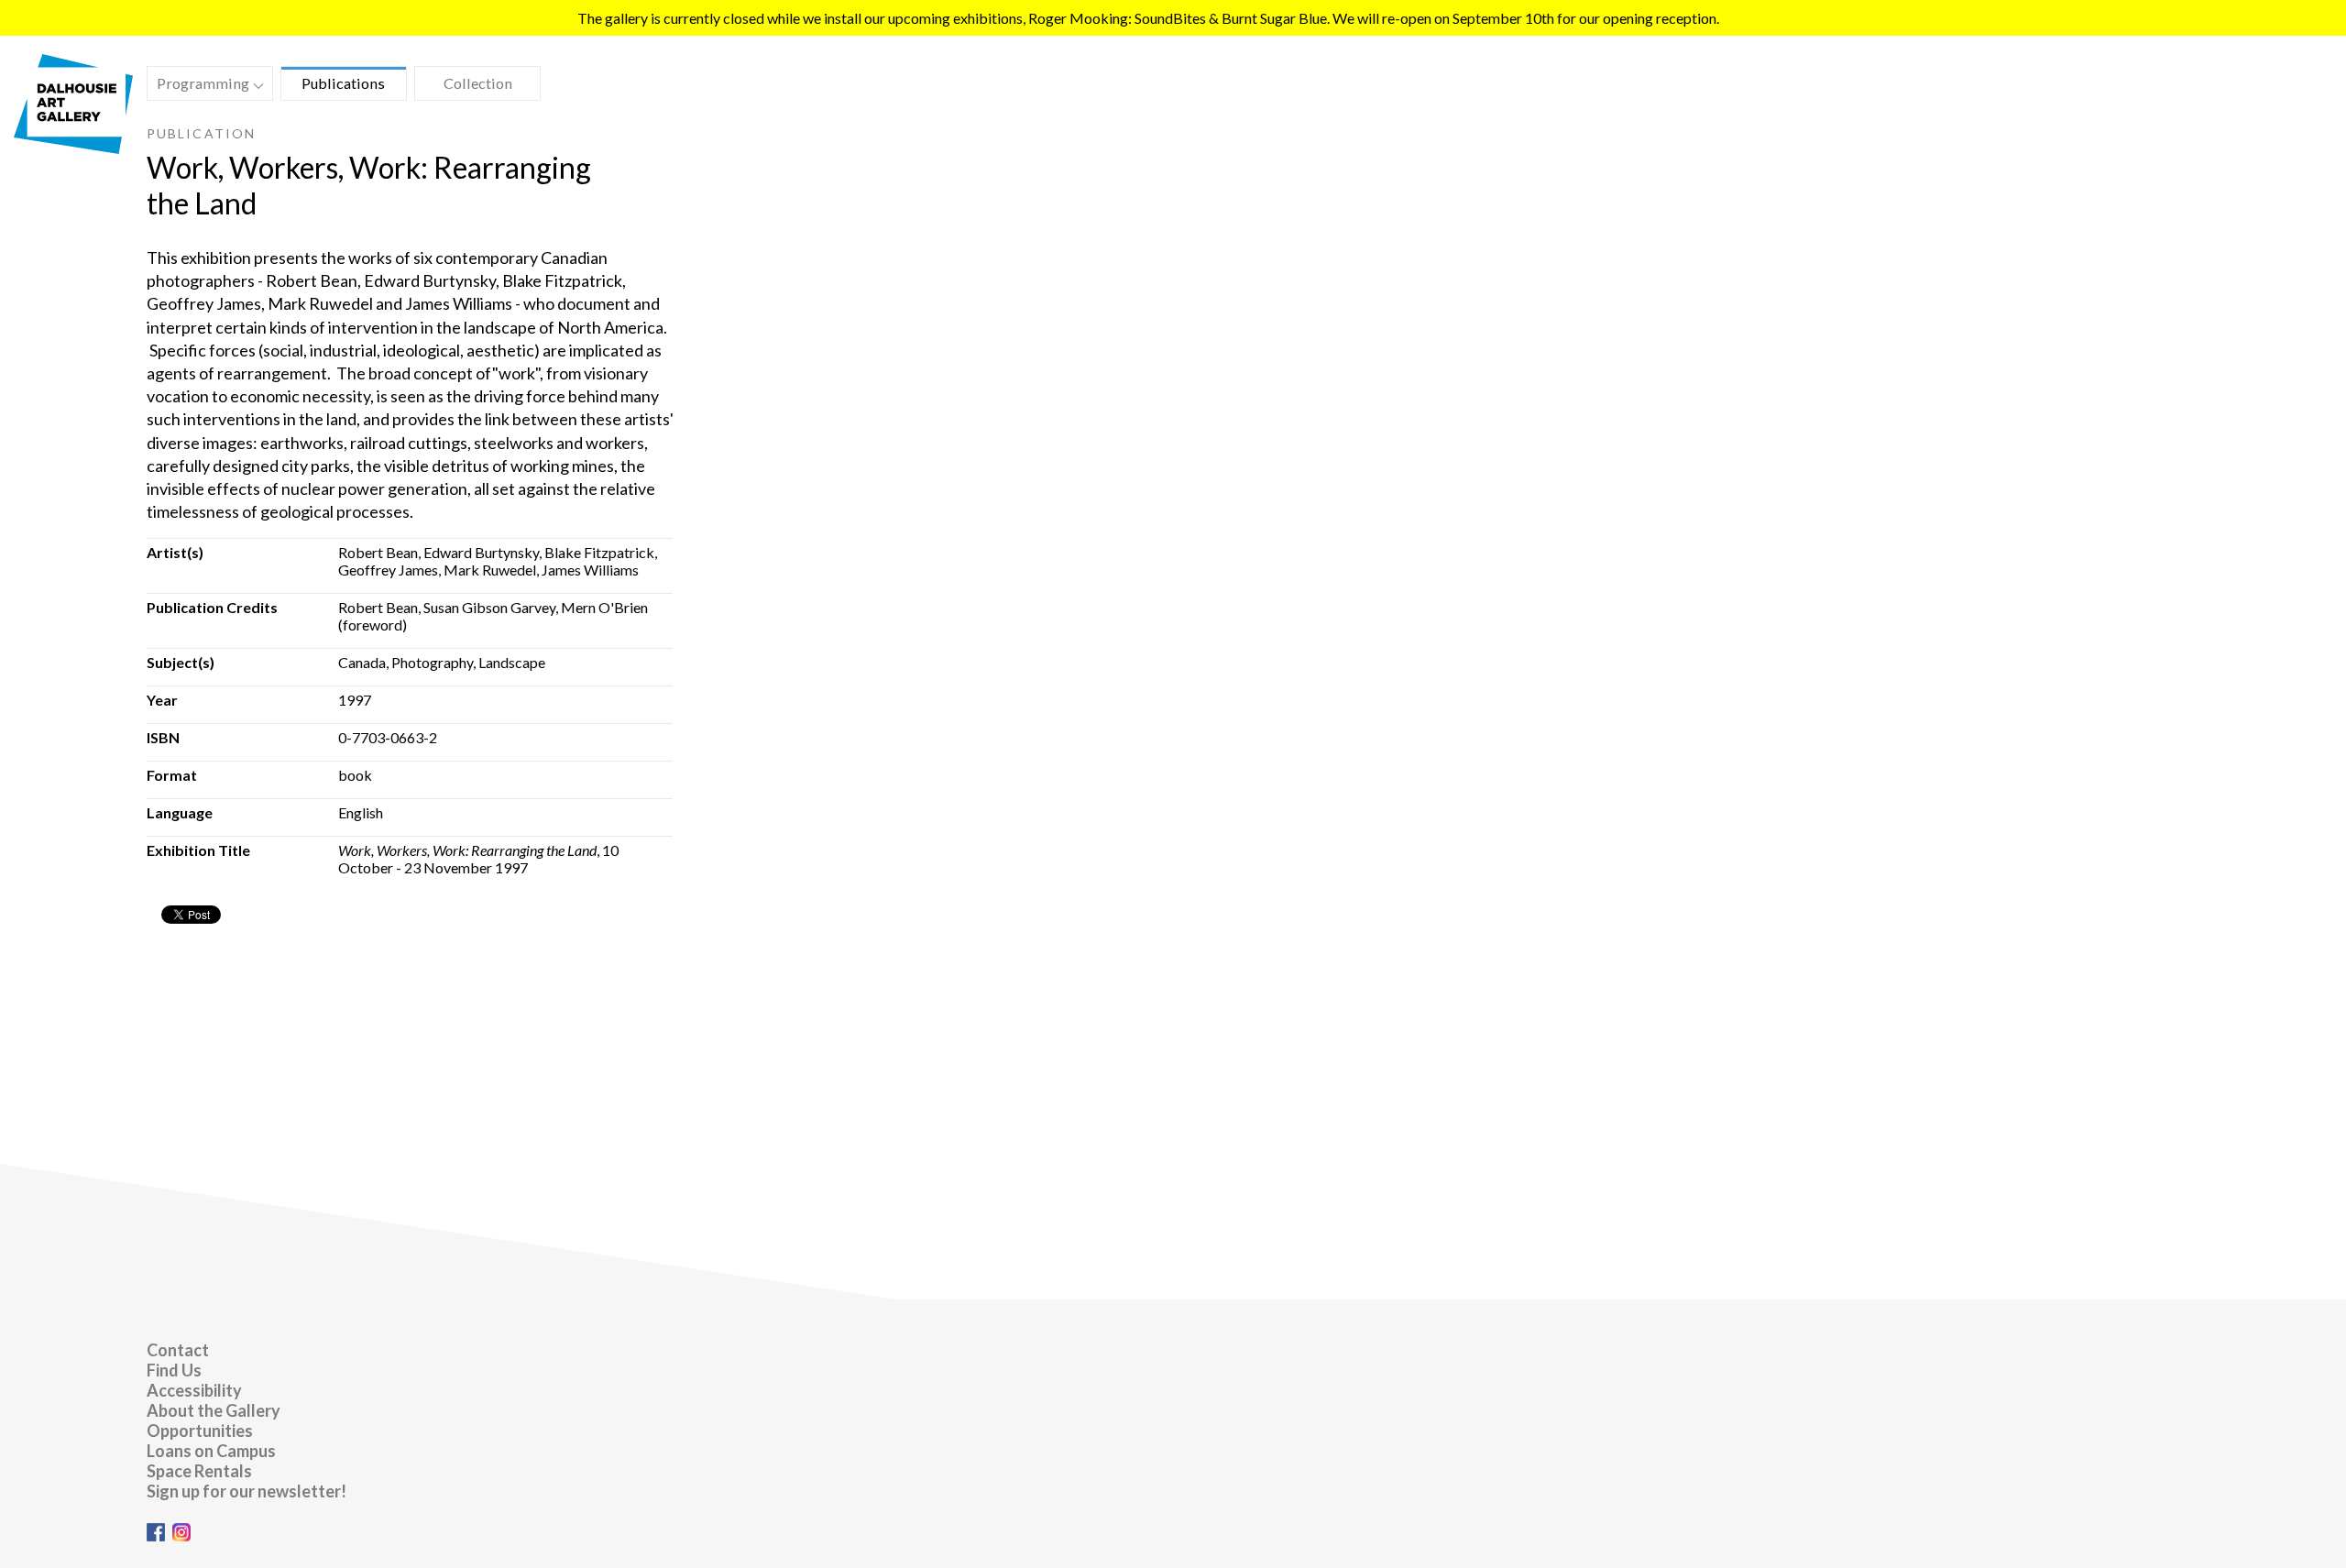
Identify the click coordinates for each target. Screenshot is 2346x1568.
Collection (478, 83)
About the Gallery (214, 1410)
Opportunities (200, 1431)
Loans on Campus (211, 1451)
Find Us (174, 1370)
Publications (343, 83)
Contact (178, 1350)
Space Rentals (199, 1471)
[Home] (73, 148)
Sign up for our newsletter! (247, 1491)
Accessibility (194, 1390)
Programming (198, 86)
